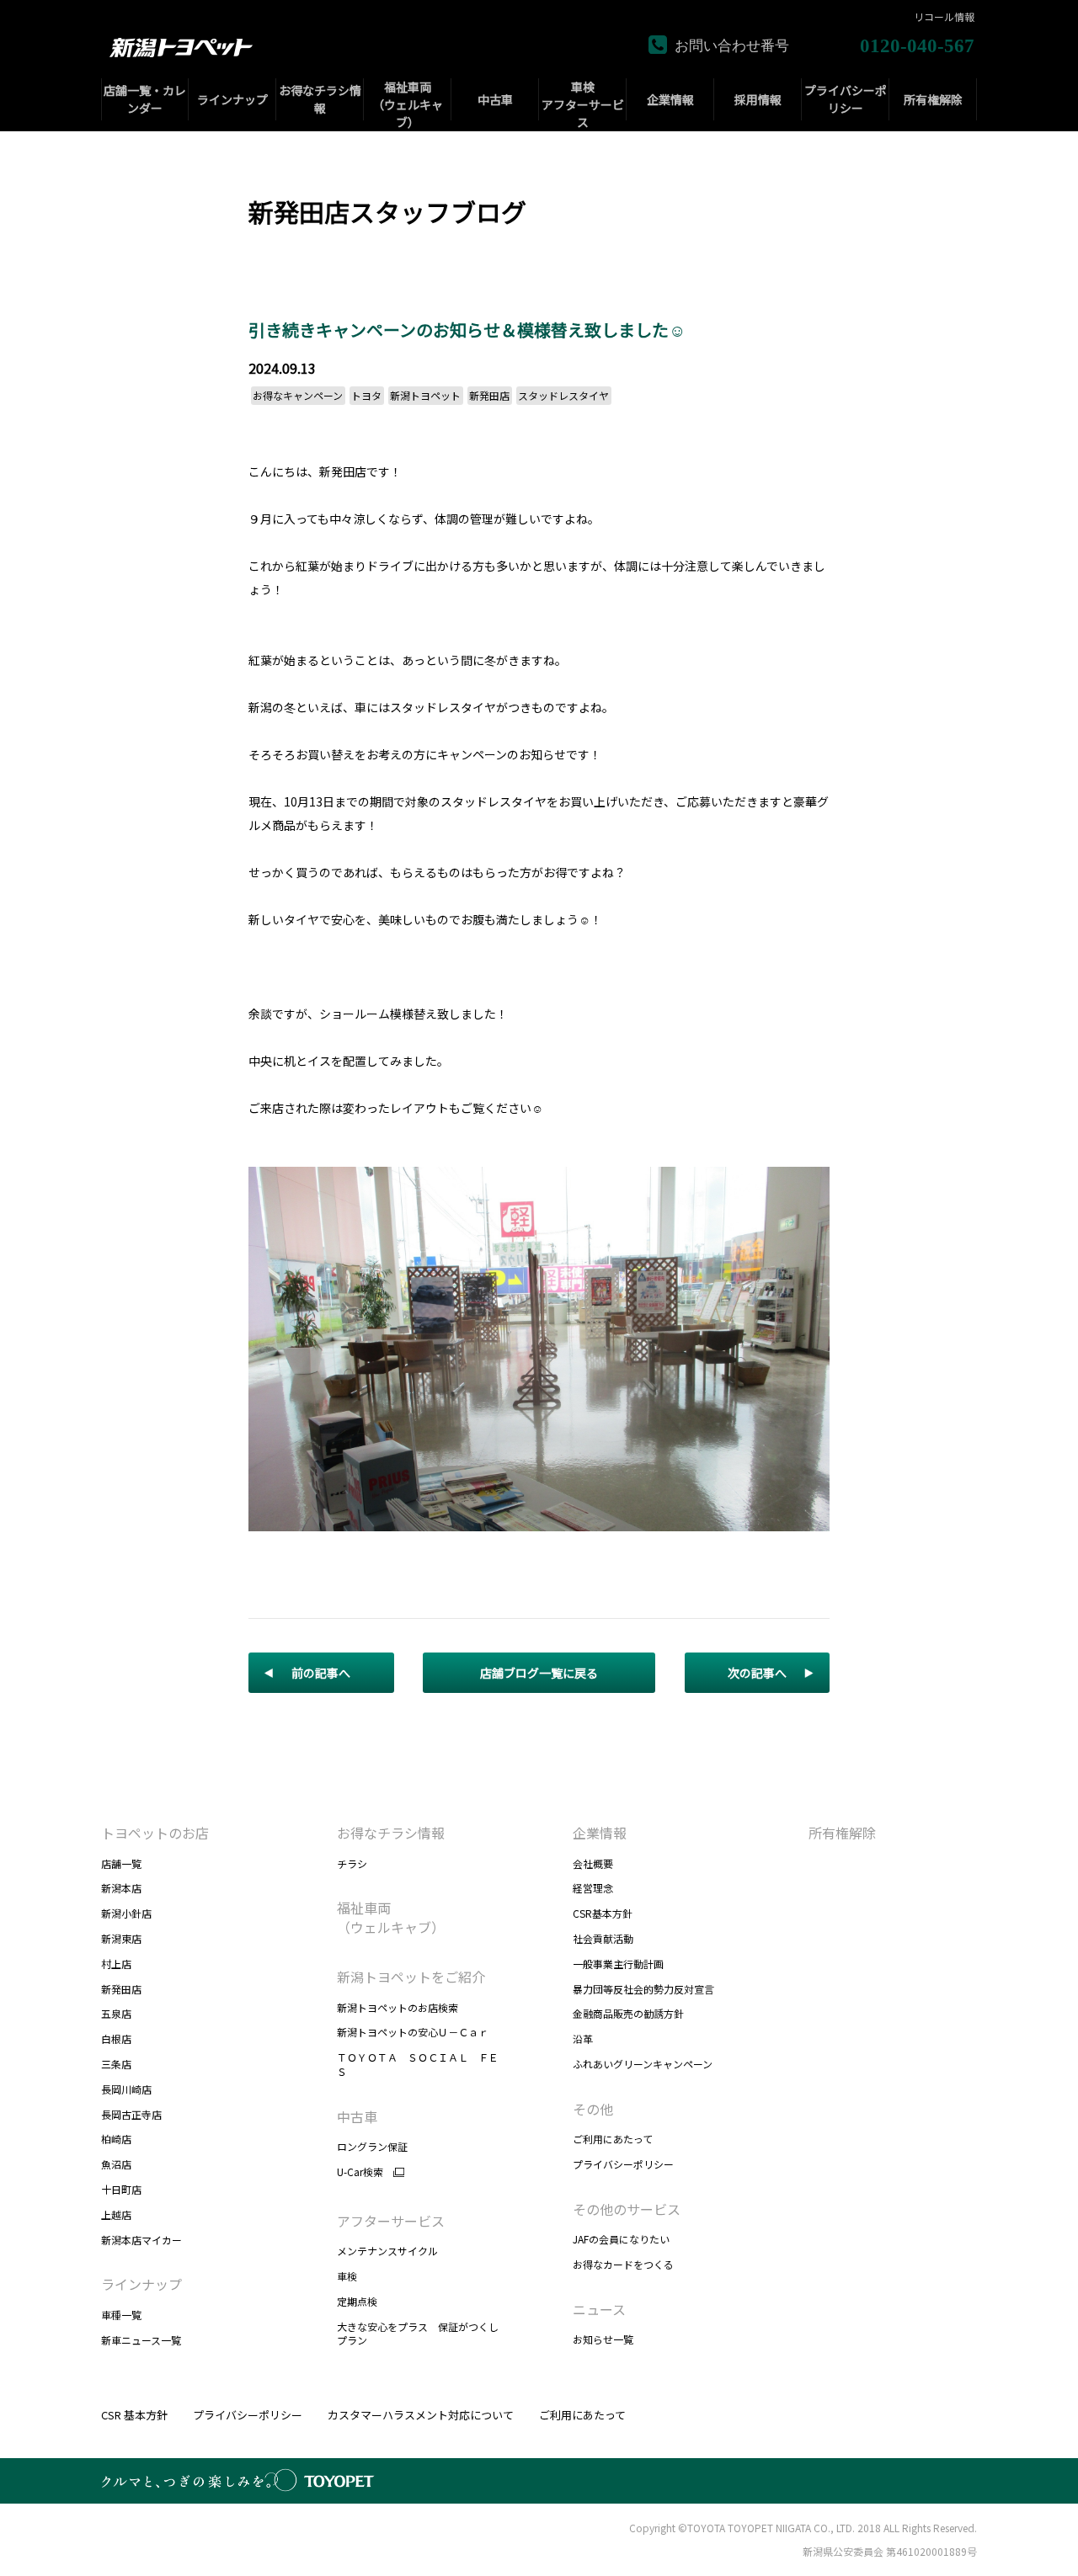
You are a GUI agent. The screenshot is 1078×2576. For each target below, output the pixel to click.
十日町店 (121, 2189)
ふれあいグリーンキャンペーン (643, 2064)
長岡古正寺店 (131, 2114)
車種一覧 (121, 2315)
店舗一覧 (121, 1863)
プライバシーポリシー (623, 2164)
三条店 (116, 2064)
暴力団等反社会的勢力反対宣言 (643, 1989)
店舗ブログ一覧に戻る (539, 1673)
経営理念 (593, 1888)
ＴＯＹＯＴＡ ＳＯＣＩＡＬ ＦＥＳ (418, 2064)
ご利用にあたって (613, 2139)
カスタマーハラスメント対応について (421, 2415)
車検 (347, 2276)
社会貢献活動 (603, 1938)
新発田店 (121, 1989)
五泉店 (116, 2013)
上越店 (116, 2214)
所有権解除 (842, 1833)
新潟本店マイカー (141, 2240)
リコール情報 (944, 17)
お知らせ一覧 (603, 2339)
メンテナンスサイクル (387, 2251)
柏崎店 (116, 2139)
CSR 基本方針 (134, 2415)
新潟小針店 (126, 1913)
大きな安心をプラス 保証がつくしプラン (418, 2334)
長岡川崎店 (126, 2089)
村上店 (116, 1964)
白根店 (116, 2038)
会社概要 (593, 1863)
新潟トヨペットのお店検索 (398, 2007)
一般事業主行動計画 (618, 1964)
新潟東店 (121, 1938)
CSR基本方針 (603, 1913)
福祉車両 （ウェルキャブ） (391, 1917)
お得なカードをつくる (623, 2264)
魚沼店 (116, 2164)
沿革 (583, 2038)
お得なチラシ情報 (391, 1833)
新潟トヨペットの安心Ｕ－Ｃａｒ (413, 2032)
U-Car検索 (360, 2172)
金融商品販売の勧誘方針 (628, 2013)
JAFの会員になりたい (621, 2239)
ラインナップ (141, 2284)
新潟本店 (121, 1888)
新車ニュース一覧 (141, 2340)
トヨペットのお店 (155, 1833)
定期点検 (357, 2301)
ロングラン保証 (372, 2146)
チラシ (352, 1863)
